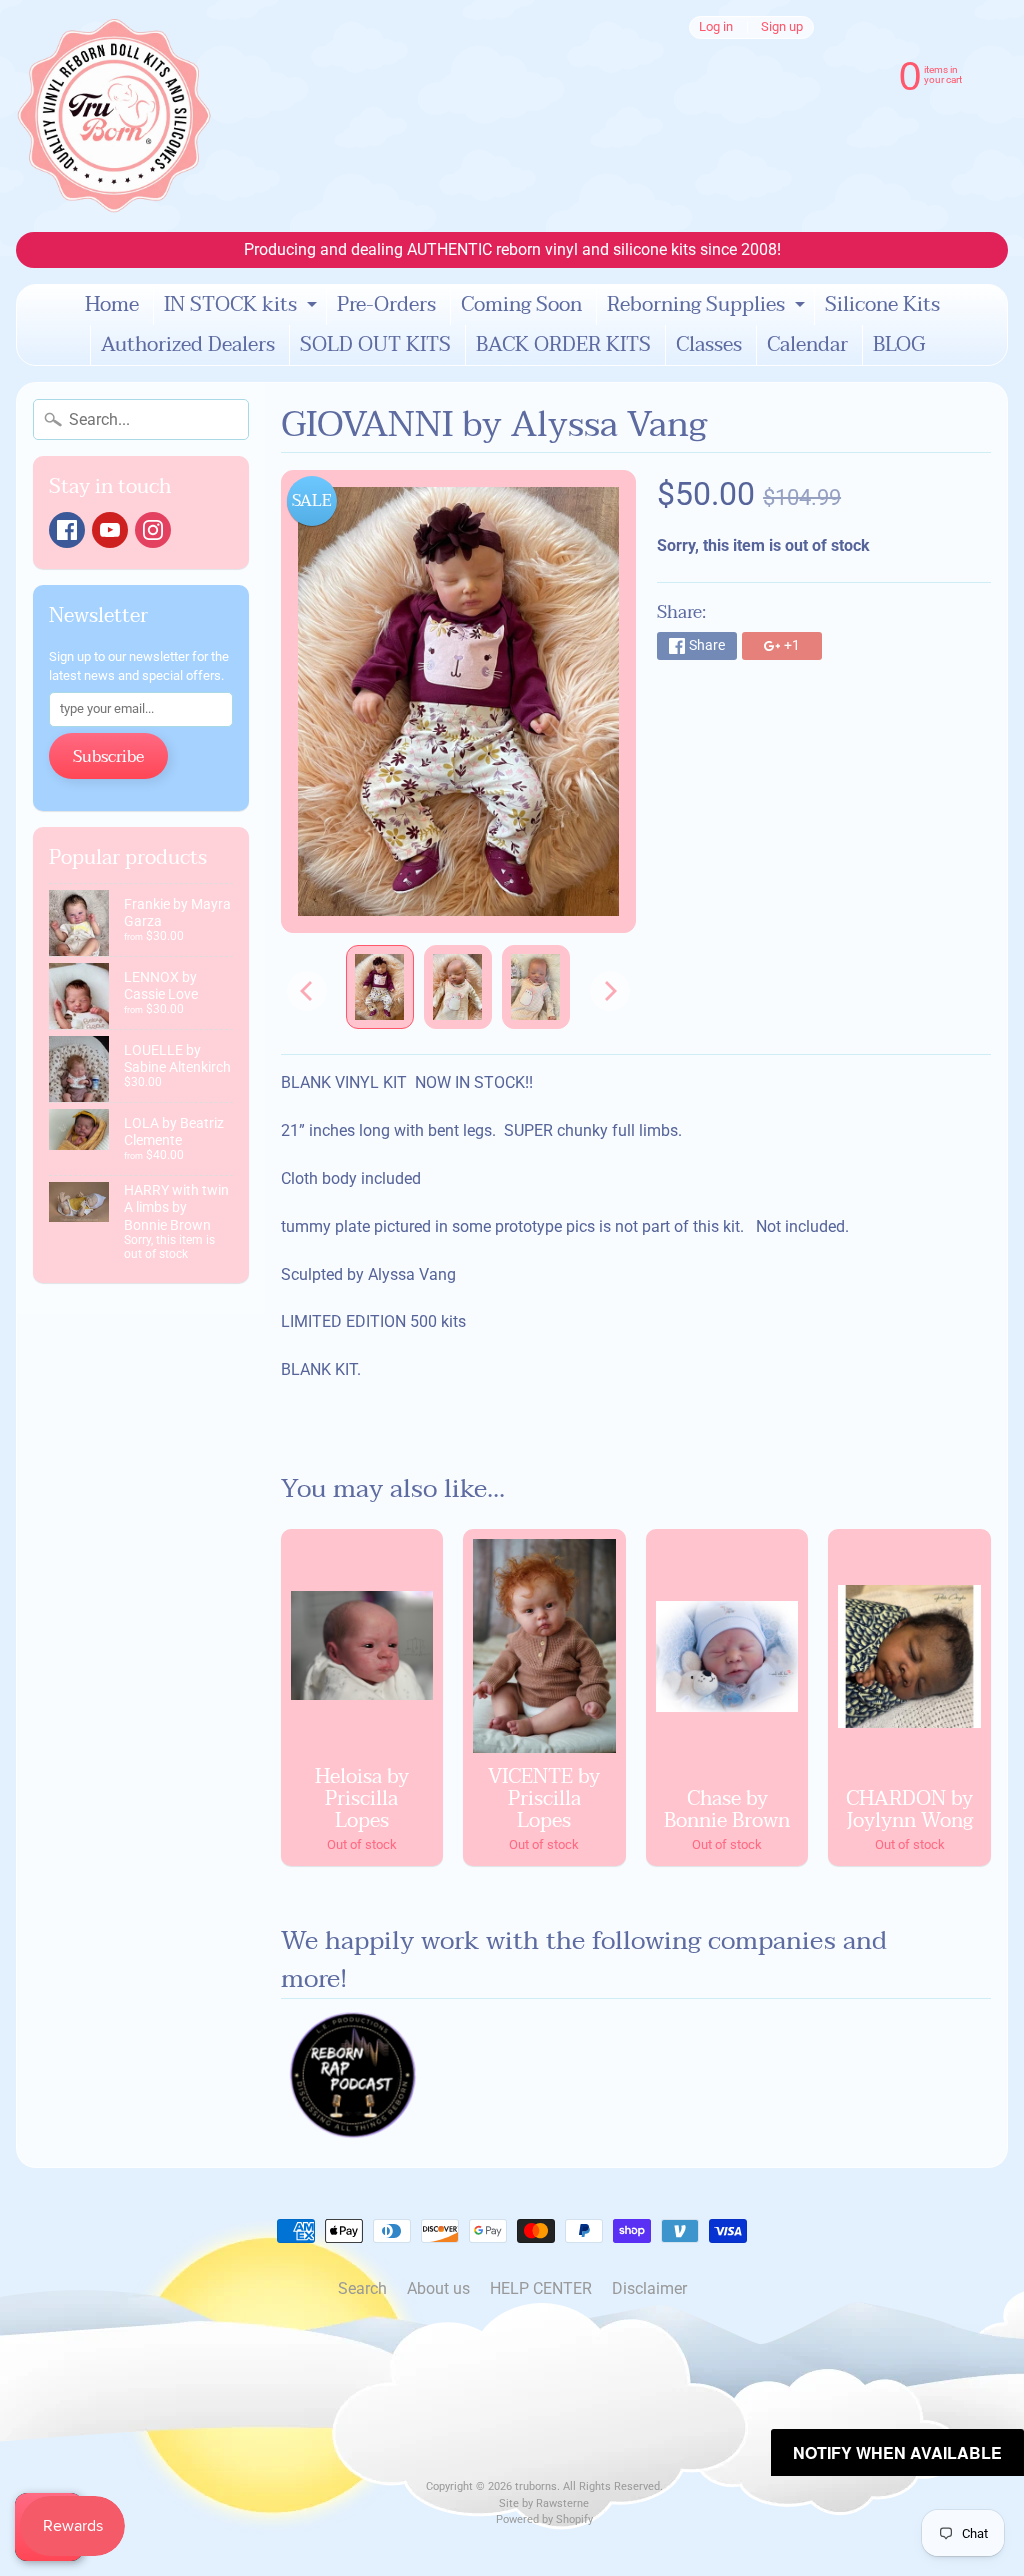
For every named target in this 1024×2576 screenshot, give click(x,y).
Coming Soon (521, 305)
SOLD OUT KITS (375, 345)
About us (438, 2289)
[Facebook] (67, 530)
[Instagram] (153, 530)
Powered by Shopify (544, 2520)
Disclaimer (649, 2289)
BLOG (899, 345)
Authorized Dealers (188, 345)
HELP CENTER (541, 2289)
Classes (709, 345)
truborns (536, 2487)
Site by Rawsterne (544, 2504)
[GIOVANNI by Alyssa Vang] (380, 987)
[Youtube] (110, 530)
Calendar (807, 345)
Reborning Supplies (708, 306)
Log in (716, 27)
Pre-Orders (386, 305)
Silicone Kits (882, 305)
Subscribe (108, 757)
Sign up (782, 27)
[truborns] (114, 116)
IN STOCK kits (243, 306)
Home (112, 305)
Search (362, 2289)
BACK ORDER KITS (563, 345)
